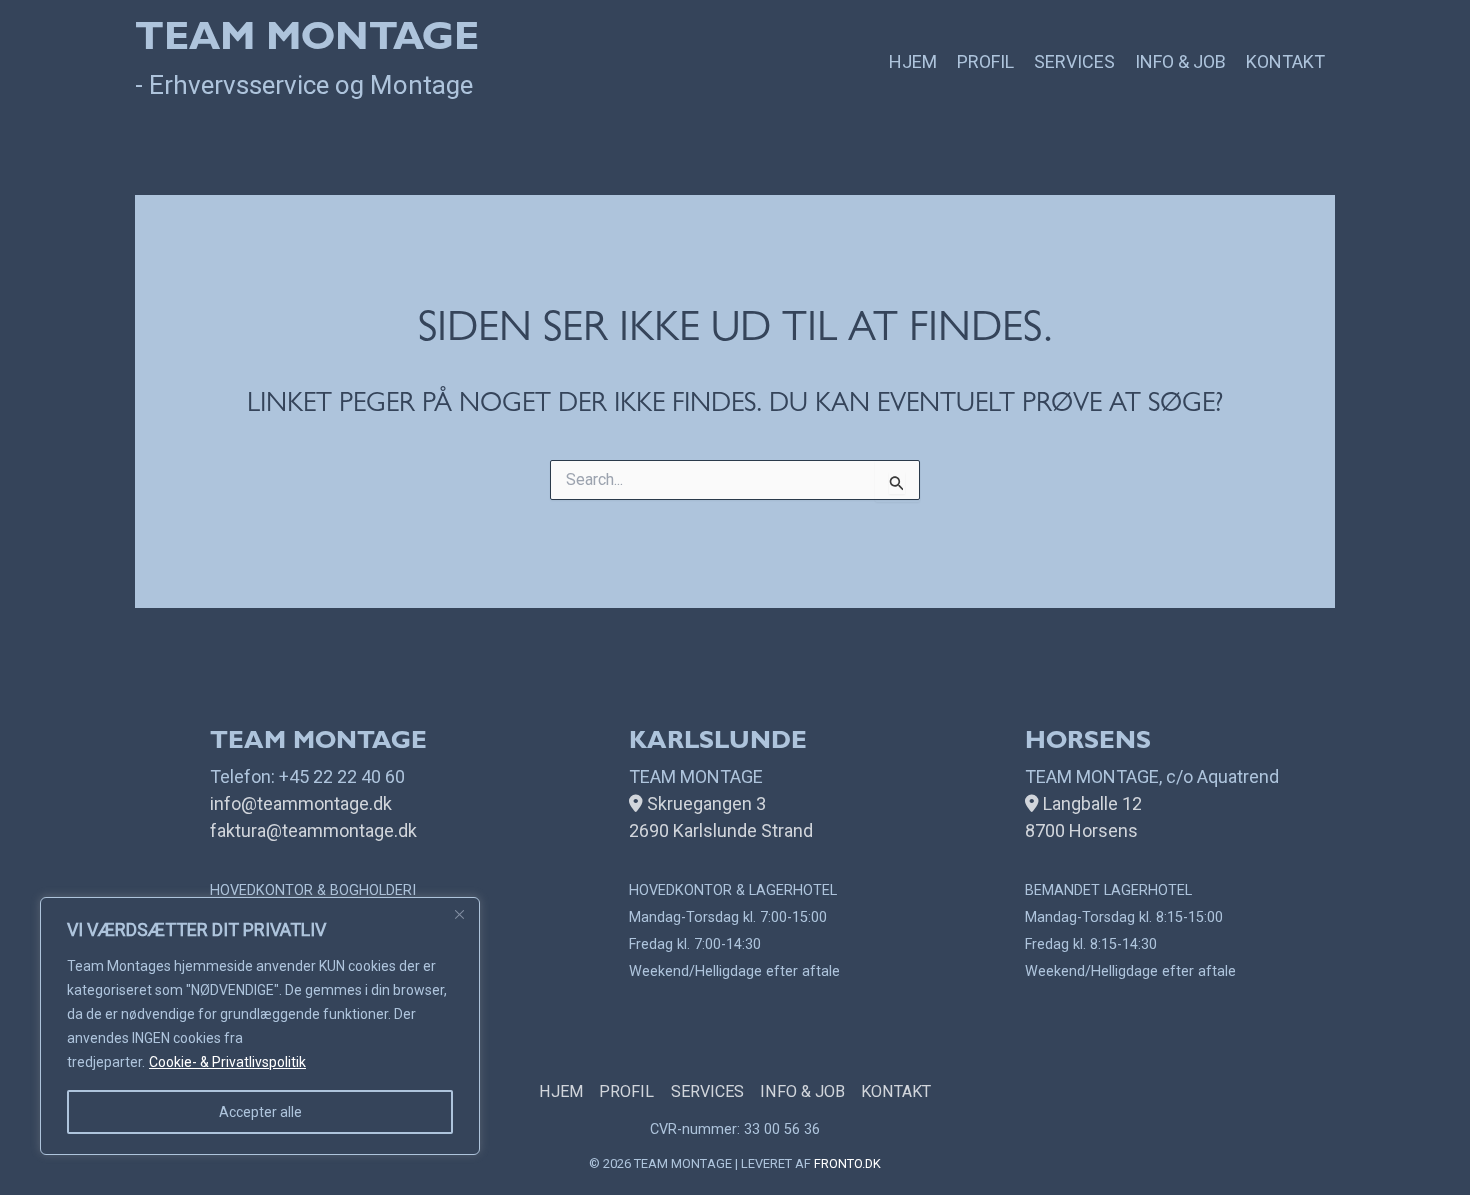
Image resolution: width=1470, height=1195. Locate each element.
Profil (985, 61)
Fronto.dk (847, 1163)
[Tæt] (459, 914)
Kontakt (1285, 61)
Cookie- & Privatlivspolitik (227, 1062)
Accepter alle (260, 1112)
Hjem (913, 61)
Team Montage (307, 42)
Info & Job (1180, 61)
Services (1074, 61)
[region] (260, 1026)
